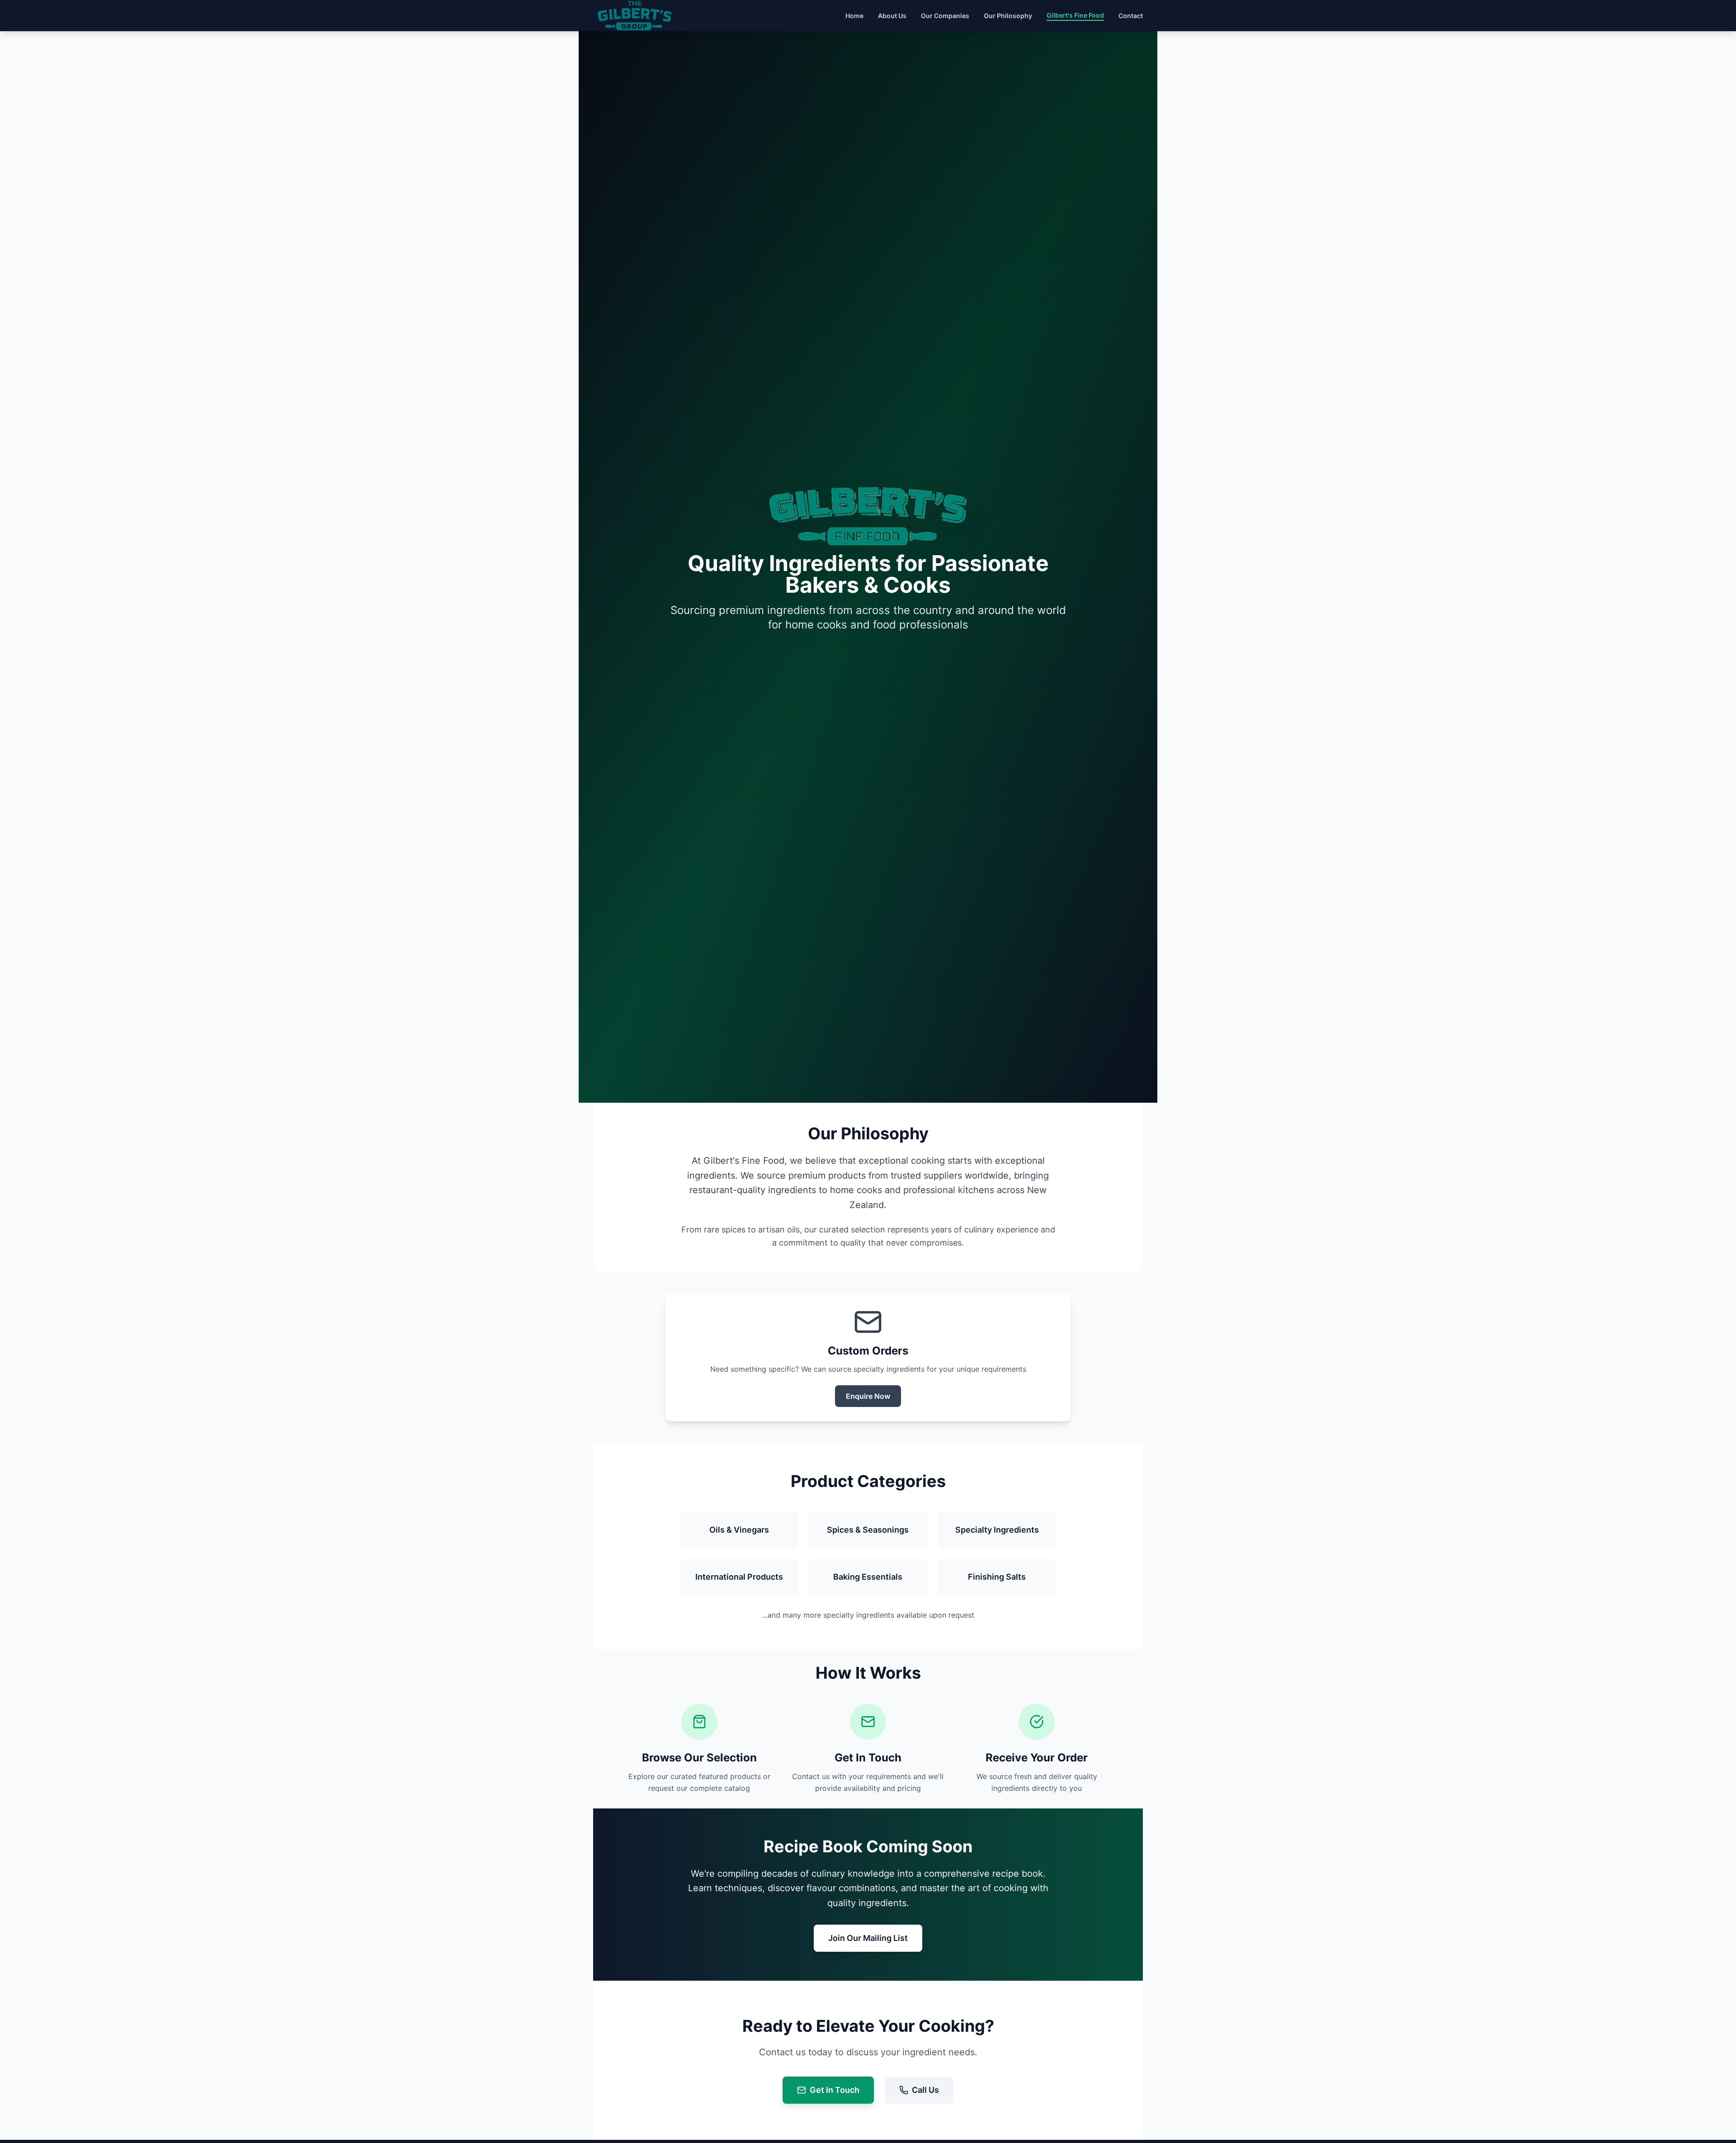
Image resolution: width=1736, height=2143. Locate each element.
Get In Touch (835, 2090)
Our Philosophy (1008, 16)
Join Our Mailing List (868, 1938)
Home (854, 16)
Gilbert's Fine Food (1075, 15)
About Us (892, 16)
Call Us (925, 2090)
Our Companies (945, 16)
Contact (1131, 16)
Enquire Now (868, 1396)
